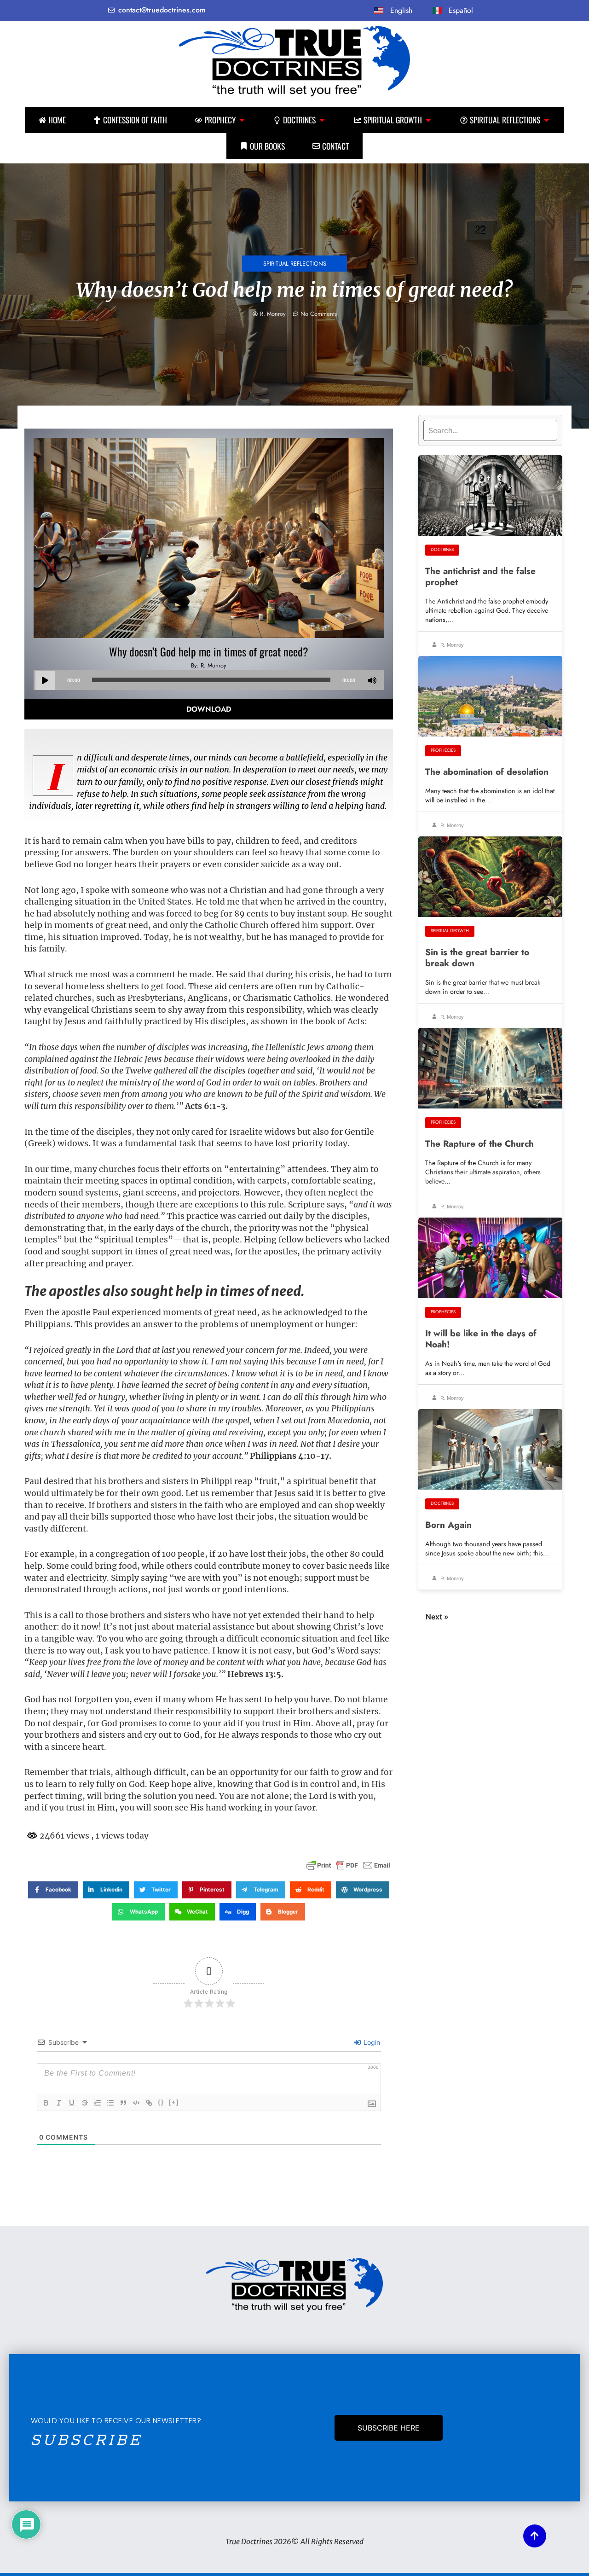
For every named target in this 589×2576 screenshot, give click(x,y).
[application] (208, 680)
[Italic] (59, 2103)
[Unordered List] (110, 2103)
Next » (437, 1617)
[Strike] (85, 2103)
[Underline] (72, 2103)
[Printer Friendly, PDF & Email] (348, 1865)
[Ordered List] (98, 2103)
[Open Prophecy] (242, 120)
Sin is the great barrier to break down (477, 957)
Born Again (448, 1525)
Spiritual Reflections (295, 264)
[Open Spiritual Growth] (428, 120)
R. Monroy (451, 645)
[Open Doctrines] (322, 120)
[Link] (149, 2103)
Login (371, 2042)
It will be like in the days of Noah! (481, 1339)
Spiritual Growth (450, 931)
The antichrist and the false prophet (480, 576)
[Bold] (46, 2103)
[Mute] (372, 680)
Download (209, 709)
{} (161, 2102)
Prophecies (443, 750)
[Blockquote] (123, 2103)
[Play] (45, 680)
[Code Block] (136, 2103)
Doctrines (442, 550)
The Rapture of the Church (479, 1143)
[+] (174, 2102)
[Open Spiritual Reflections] (547, 120)
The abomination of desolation (487, 772)
